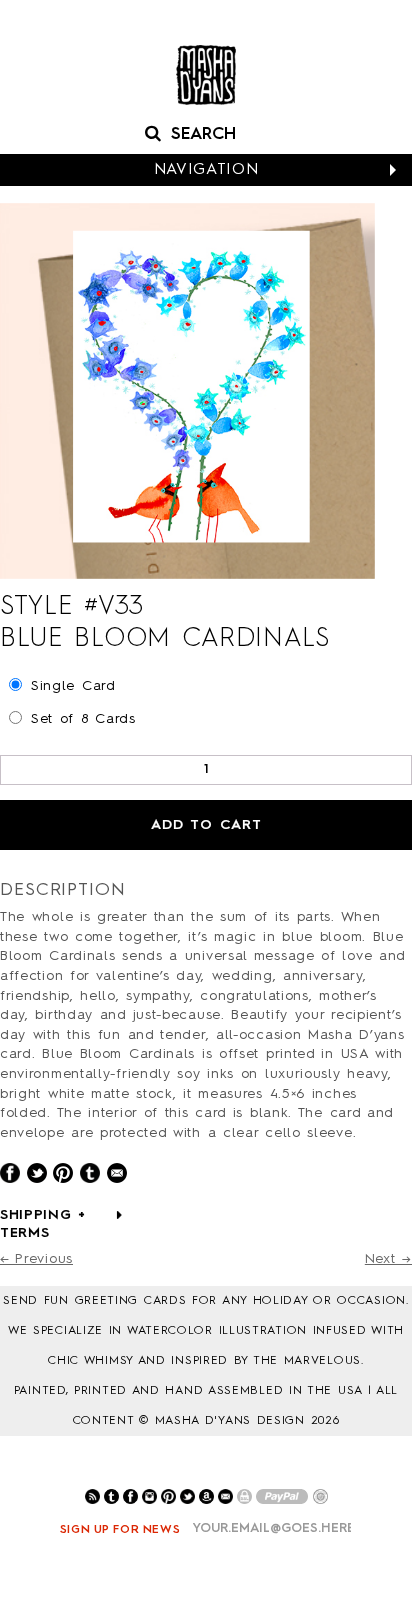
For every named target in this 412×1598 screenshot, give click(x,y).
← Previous (36, 1259)
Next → (388, 1259)
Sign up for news (120, 1530)
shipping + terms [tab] (43, 1224)
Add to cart (206, 825)
